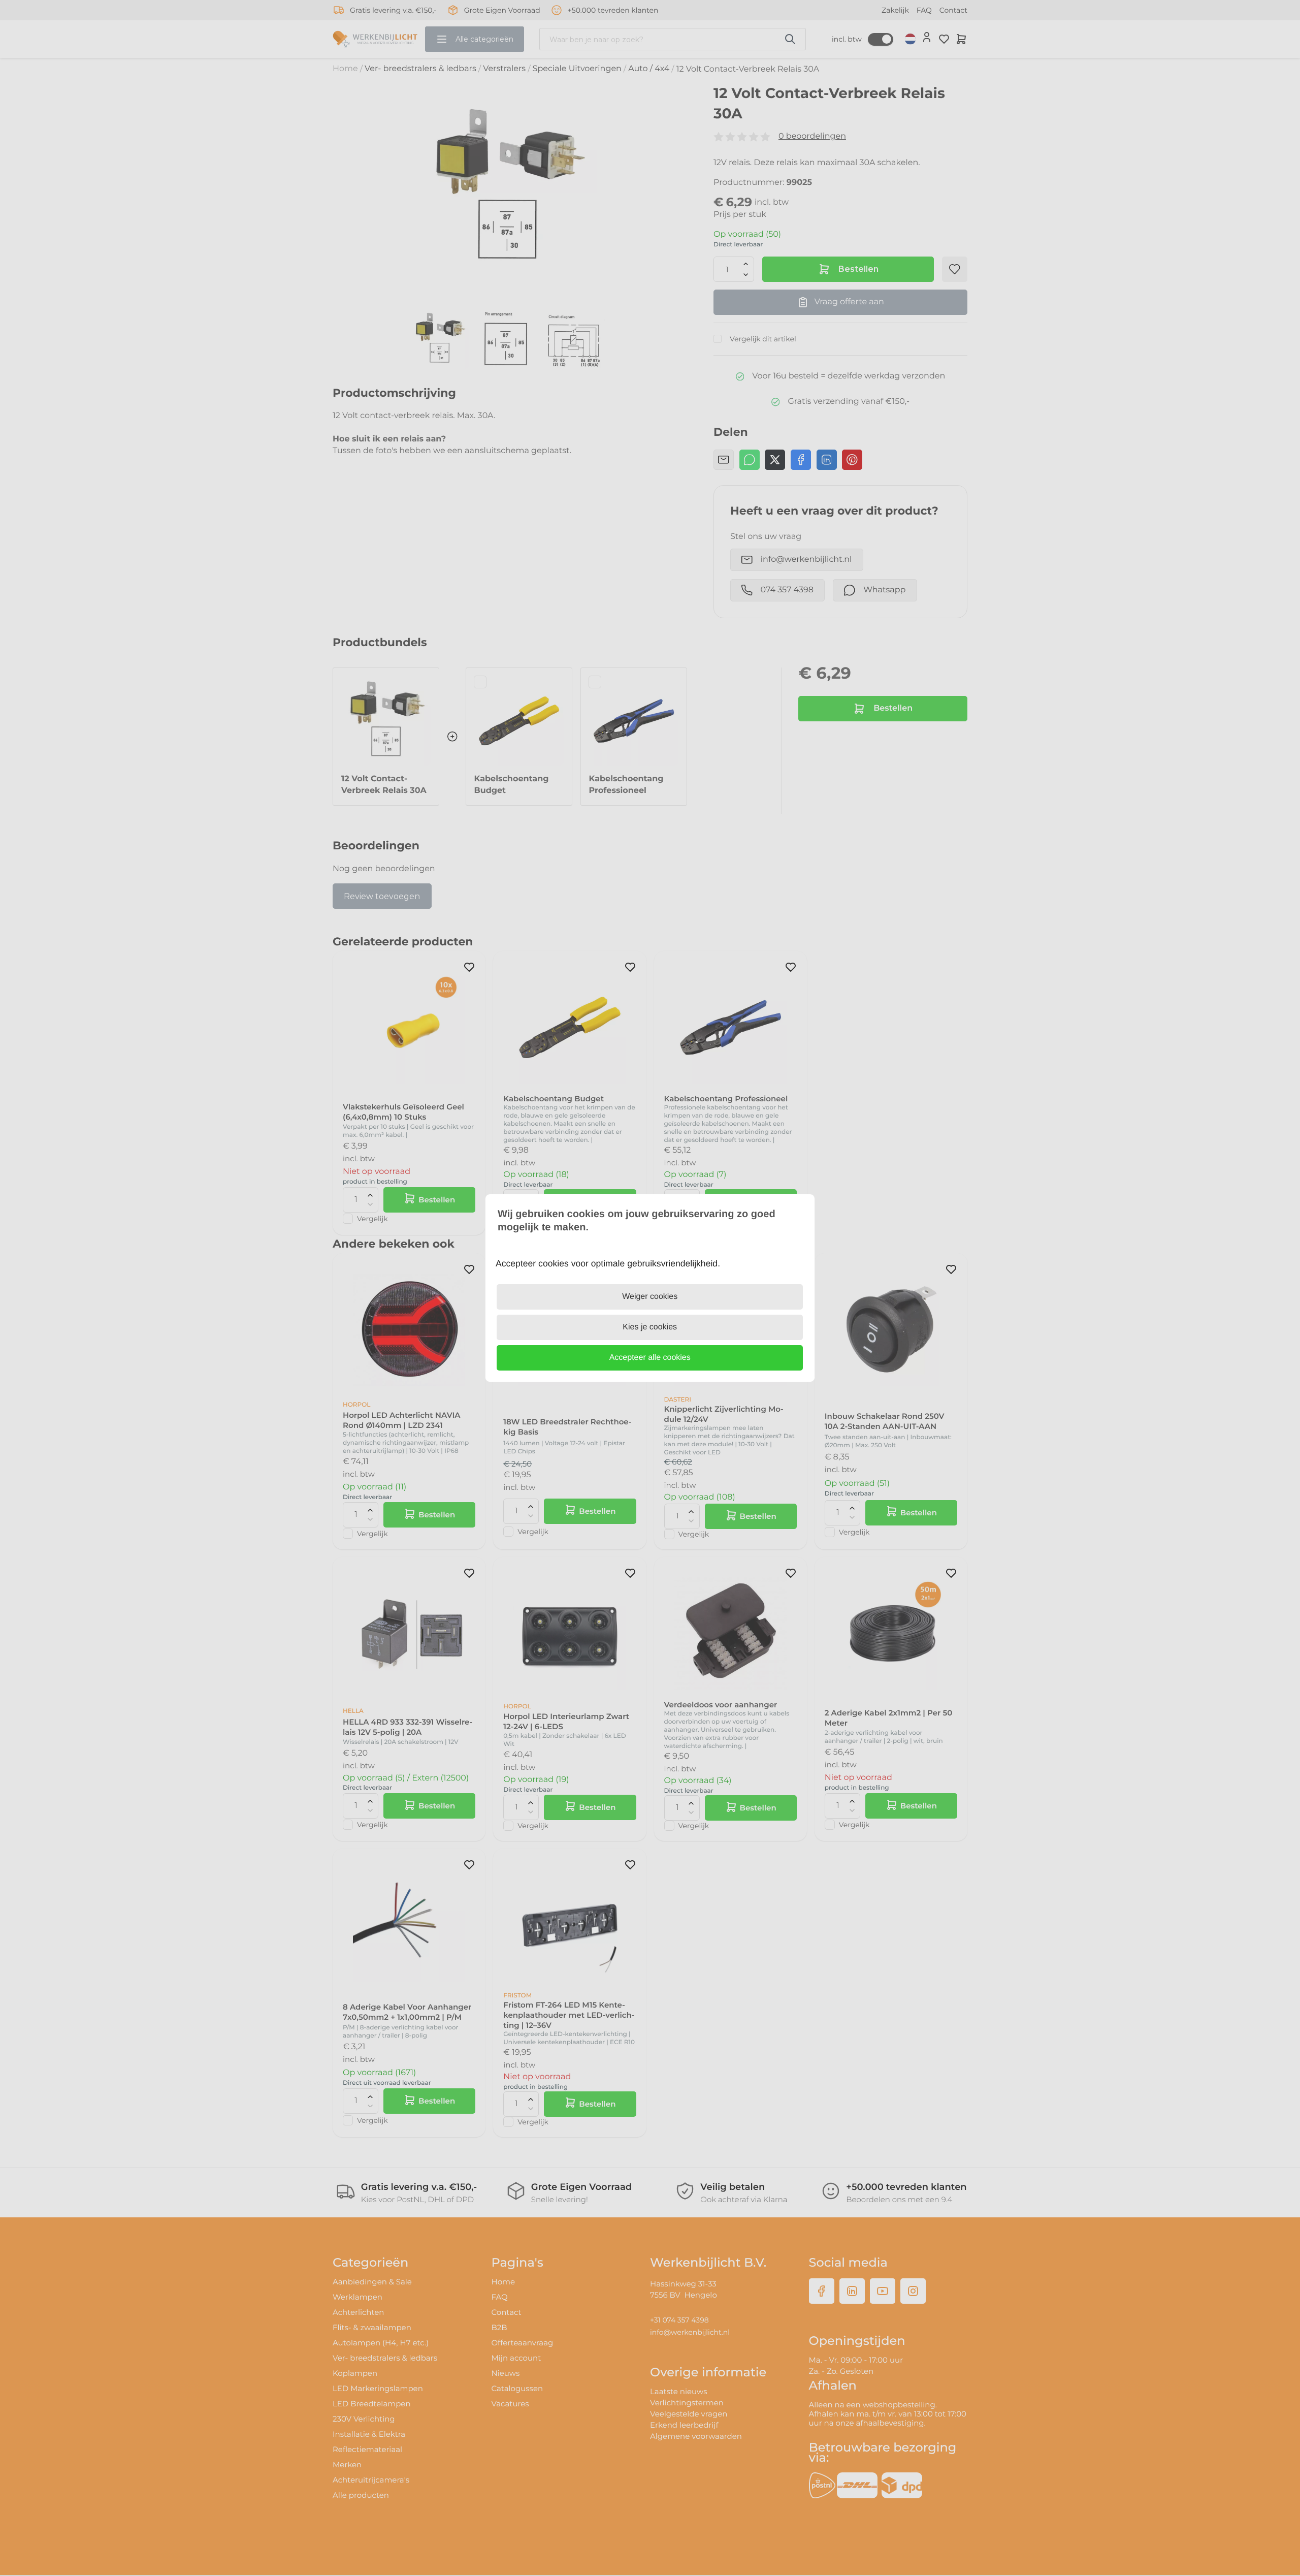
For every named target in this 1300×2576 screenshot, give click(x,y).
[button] (650, 1358)
